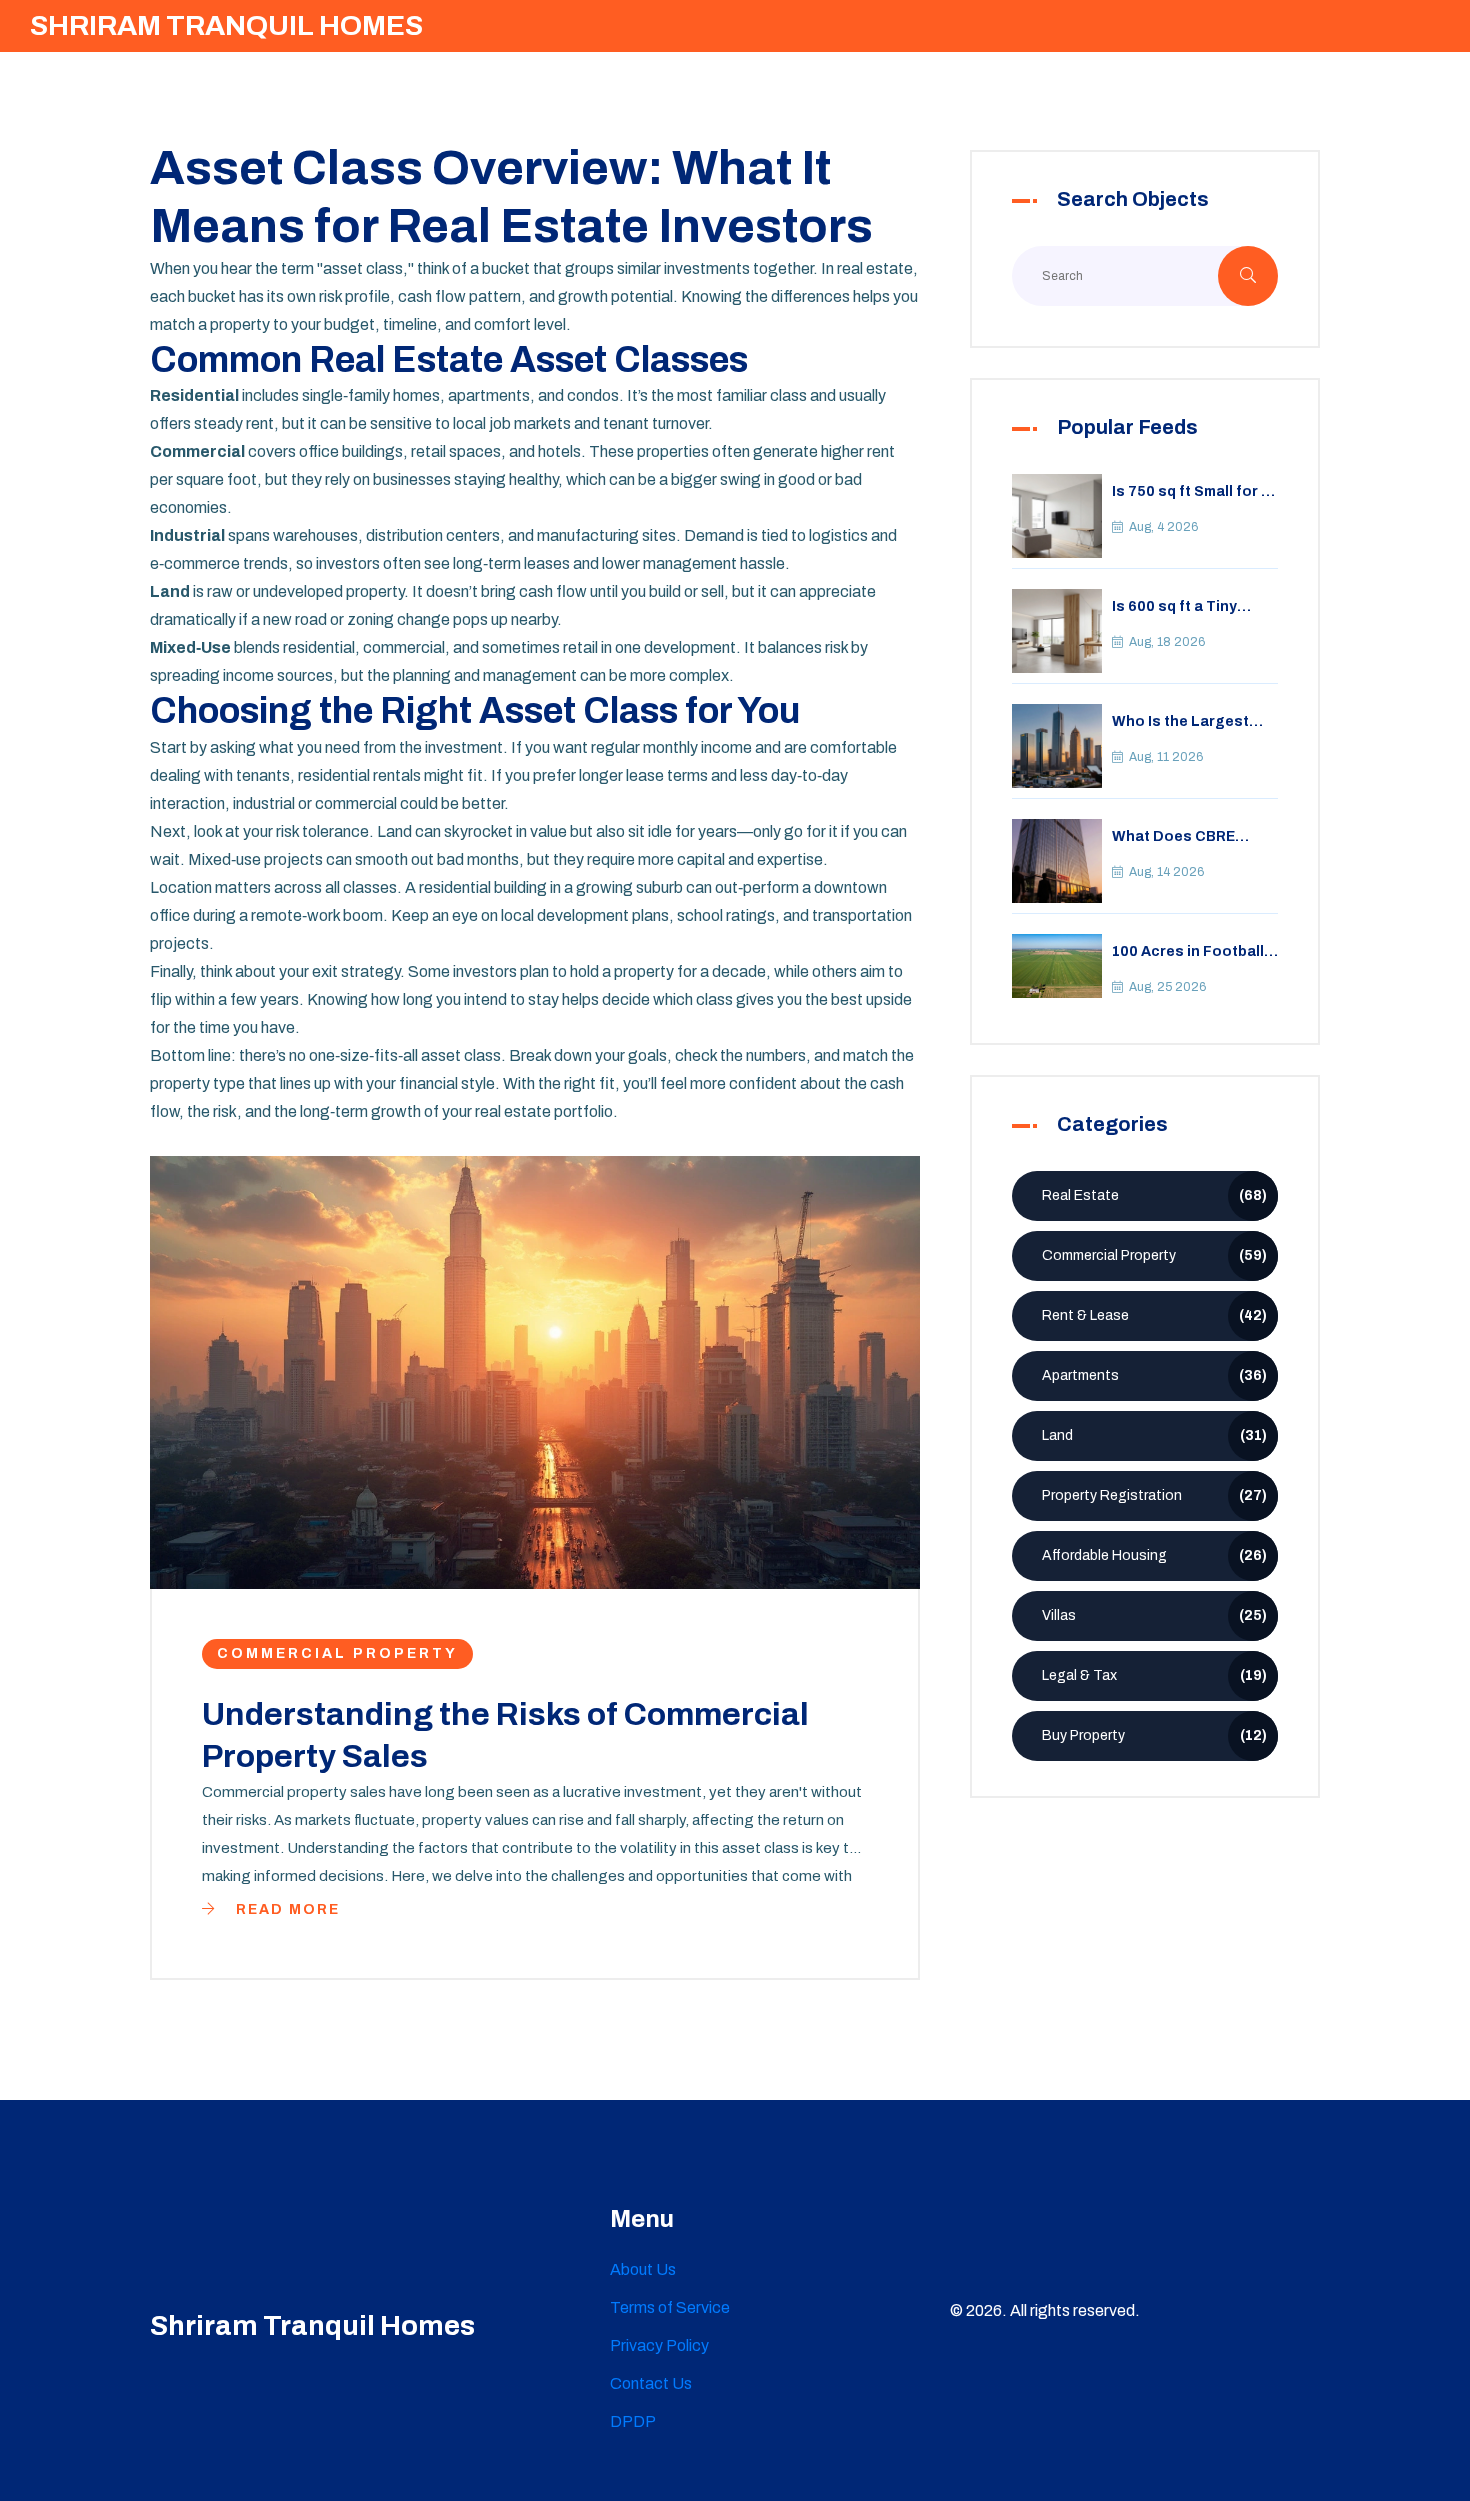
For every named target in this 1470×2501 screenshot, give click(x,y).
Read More (285, 1909)
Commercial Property (337, 1653)
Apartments (1154, 1375)
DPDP (633, 2421)
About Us (643, 2269)
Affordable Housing (1154, 1555)
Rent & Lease (1154, 1315)
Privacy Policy (659, 2345)
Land (1154, 1435)
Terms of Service (670, 2307)
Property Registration (1154, 1495)
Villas (1154, 1615)
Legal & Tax (1154, 1675)
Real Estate (1154, 1195)
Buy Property (1154, 1735)
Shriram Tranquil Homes (226, 25)
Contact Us (651, 2383)
